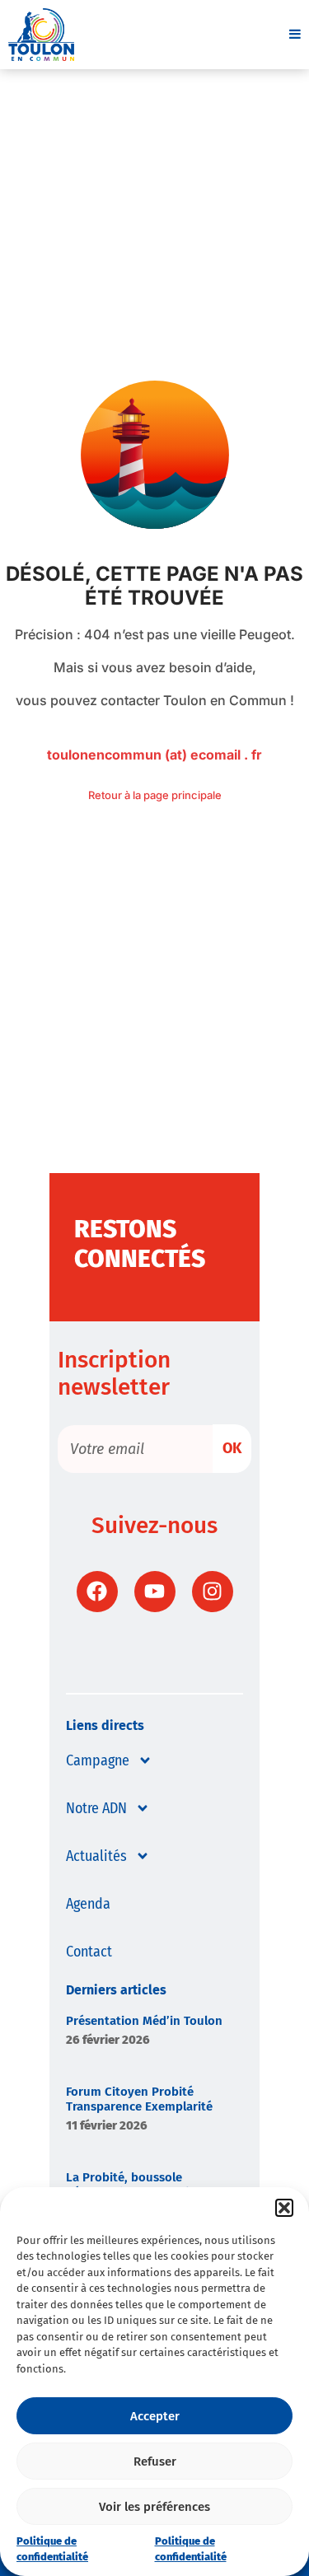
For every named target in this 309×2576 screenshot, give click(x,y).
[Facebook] (97, 1592)
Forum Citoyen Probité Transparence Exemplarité (139, 2099)
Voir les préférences (154, 2507)
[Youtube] (155, 1592)
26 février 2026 (108, 2040)
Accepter (155, 2416)
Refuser (155, 2461)
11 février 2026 (107, 2125)
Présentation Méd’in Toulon (144, 2021)
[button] (284, 2208)
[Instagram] (213, 1592)
